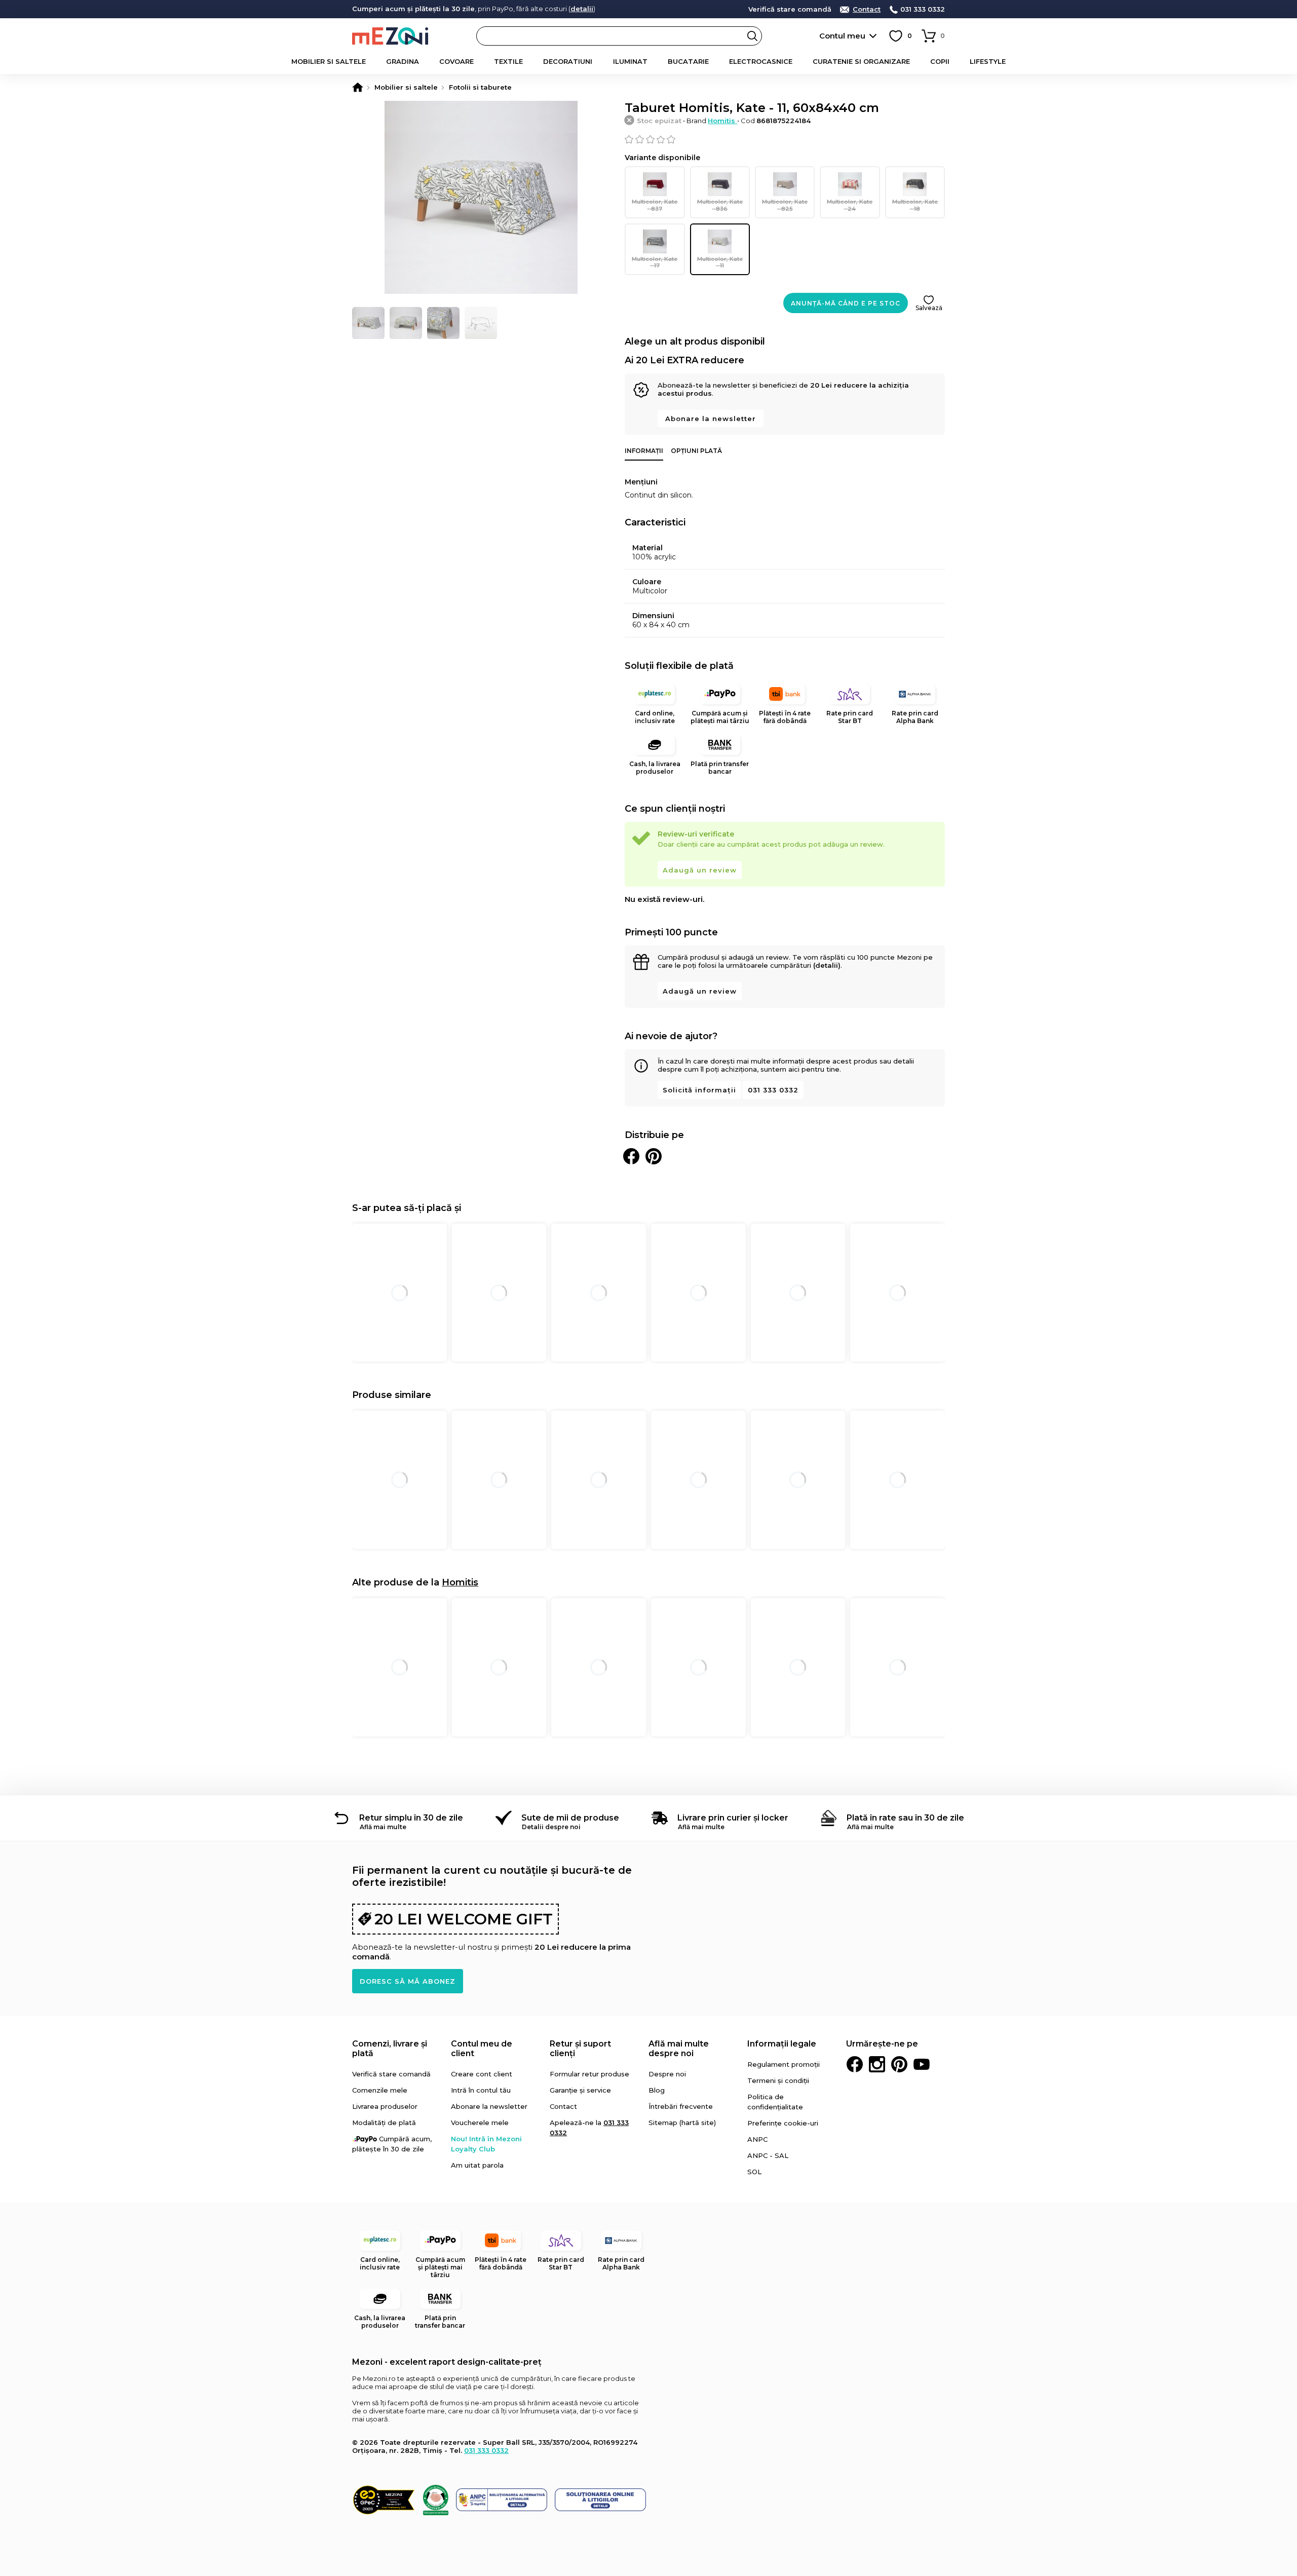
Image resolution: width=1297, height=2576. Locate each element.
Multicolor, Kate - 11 (720, 262)
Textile (508, 61)
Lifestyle (988, 61)
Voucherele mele (480, 2123)
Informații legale (782, 2044)
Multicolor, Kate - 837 (655, 205)
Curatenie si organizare (861, 61)
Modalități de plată (384, 2123)
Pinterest (899, 2064)
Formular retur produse (589, 2074)
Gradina (403, 61)
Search (752, 36)
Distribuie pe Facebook (631, 1156)
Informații (644, 451)
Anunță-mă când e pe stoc (846, 303)
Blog (657, 2090)
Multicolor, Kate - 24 (850, 205)
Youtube (922, 2064)
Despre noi (667, 2074)
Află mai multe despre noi (679, 2049)
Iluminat (630, 61)
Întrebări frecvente (681, 2106)
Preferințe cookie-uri (783, 2123)
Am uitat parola (477, 2165)
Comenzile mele (380, 2090)
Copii (940, 61)
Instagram (877, 2064)
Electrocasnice (761, 61)
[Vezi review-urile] (785, 139)
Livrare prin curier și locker (733, 1818)
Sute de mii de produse (570, 1818)
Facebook (855, 2064)
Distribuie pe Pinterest (654, 1156)
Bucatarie (688, 61)
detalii (582, 9)
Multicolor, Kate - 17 (655, 262)
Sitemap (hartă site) (682, 2123)
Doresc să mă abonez (408, 1981)
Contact (867, 9)
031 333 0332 (923, 9)
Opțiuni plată (696, 451)
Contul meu (842, 36)
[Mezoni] (358, 87)
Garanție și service (580, 2090)
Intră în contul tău (481, 2090)
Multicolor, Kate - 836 (720, 205)
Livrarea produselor (385, 2106)
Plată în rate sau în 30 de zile (905, 1818)
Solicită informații (699, 1090)
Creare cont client (482, 2074)
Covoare (456, 61)
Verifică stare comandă (790, 9)
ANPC (757, 2139)
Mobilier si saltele (329, 61)
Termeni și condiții (778, 2080)
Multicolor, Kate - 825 (785, 205)
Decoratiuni (568, 61)
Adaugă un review (700, 870)
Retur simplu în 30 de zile (411, 1818)
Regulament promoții (784, 2064)
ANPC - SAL (768, 2155)
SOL (754, 2172)
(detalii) (827, 965)
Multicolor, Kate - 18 (915, 205)
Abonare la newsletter (711, 419)
